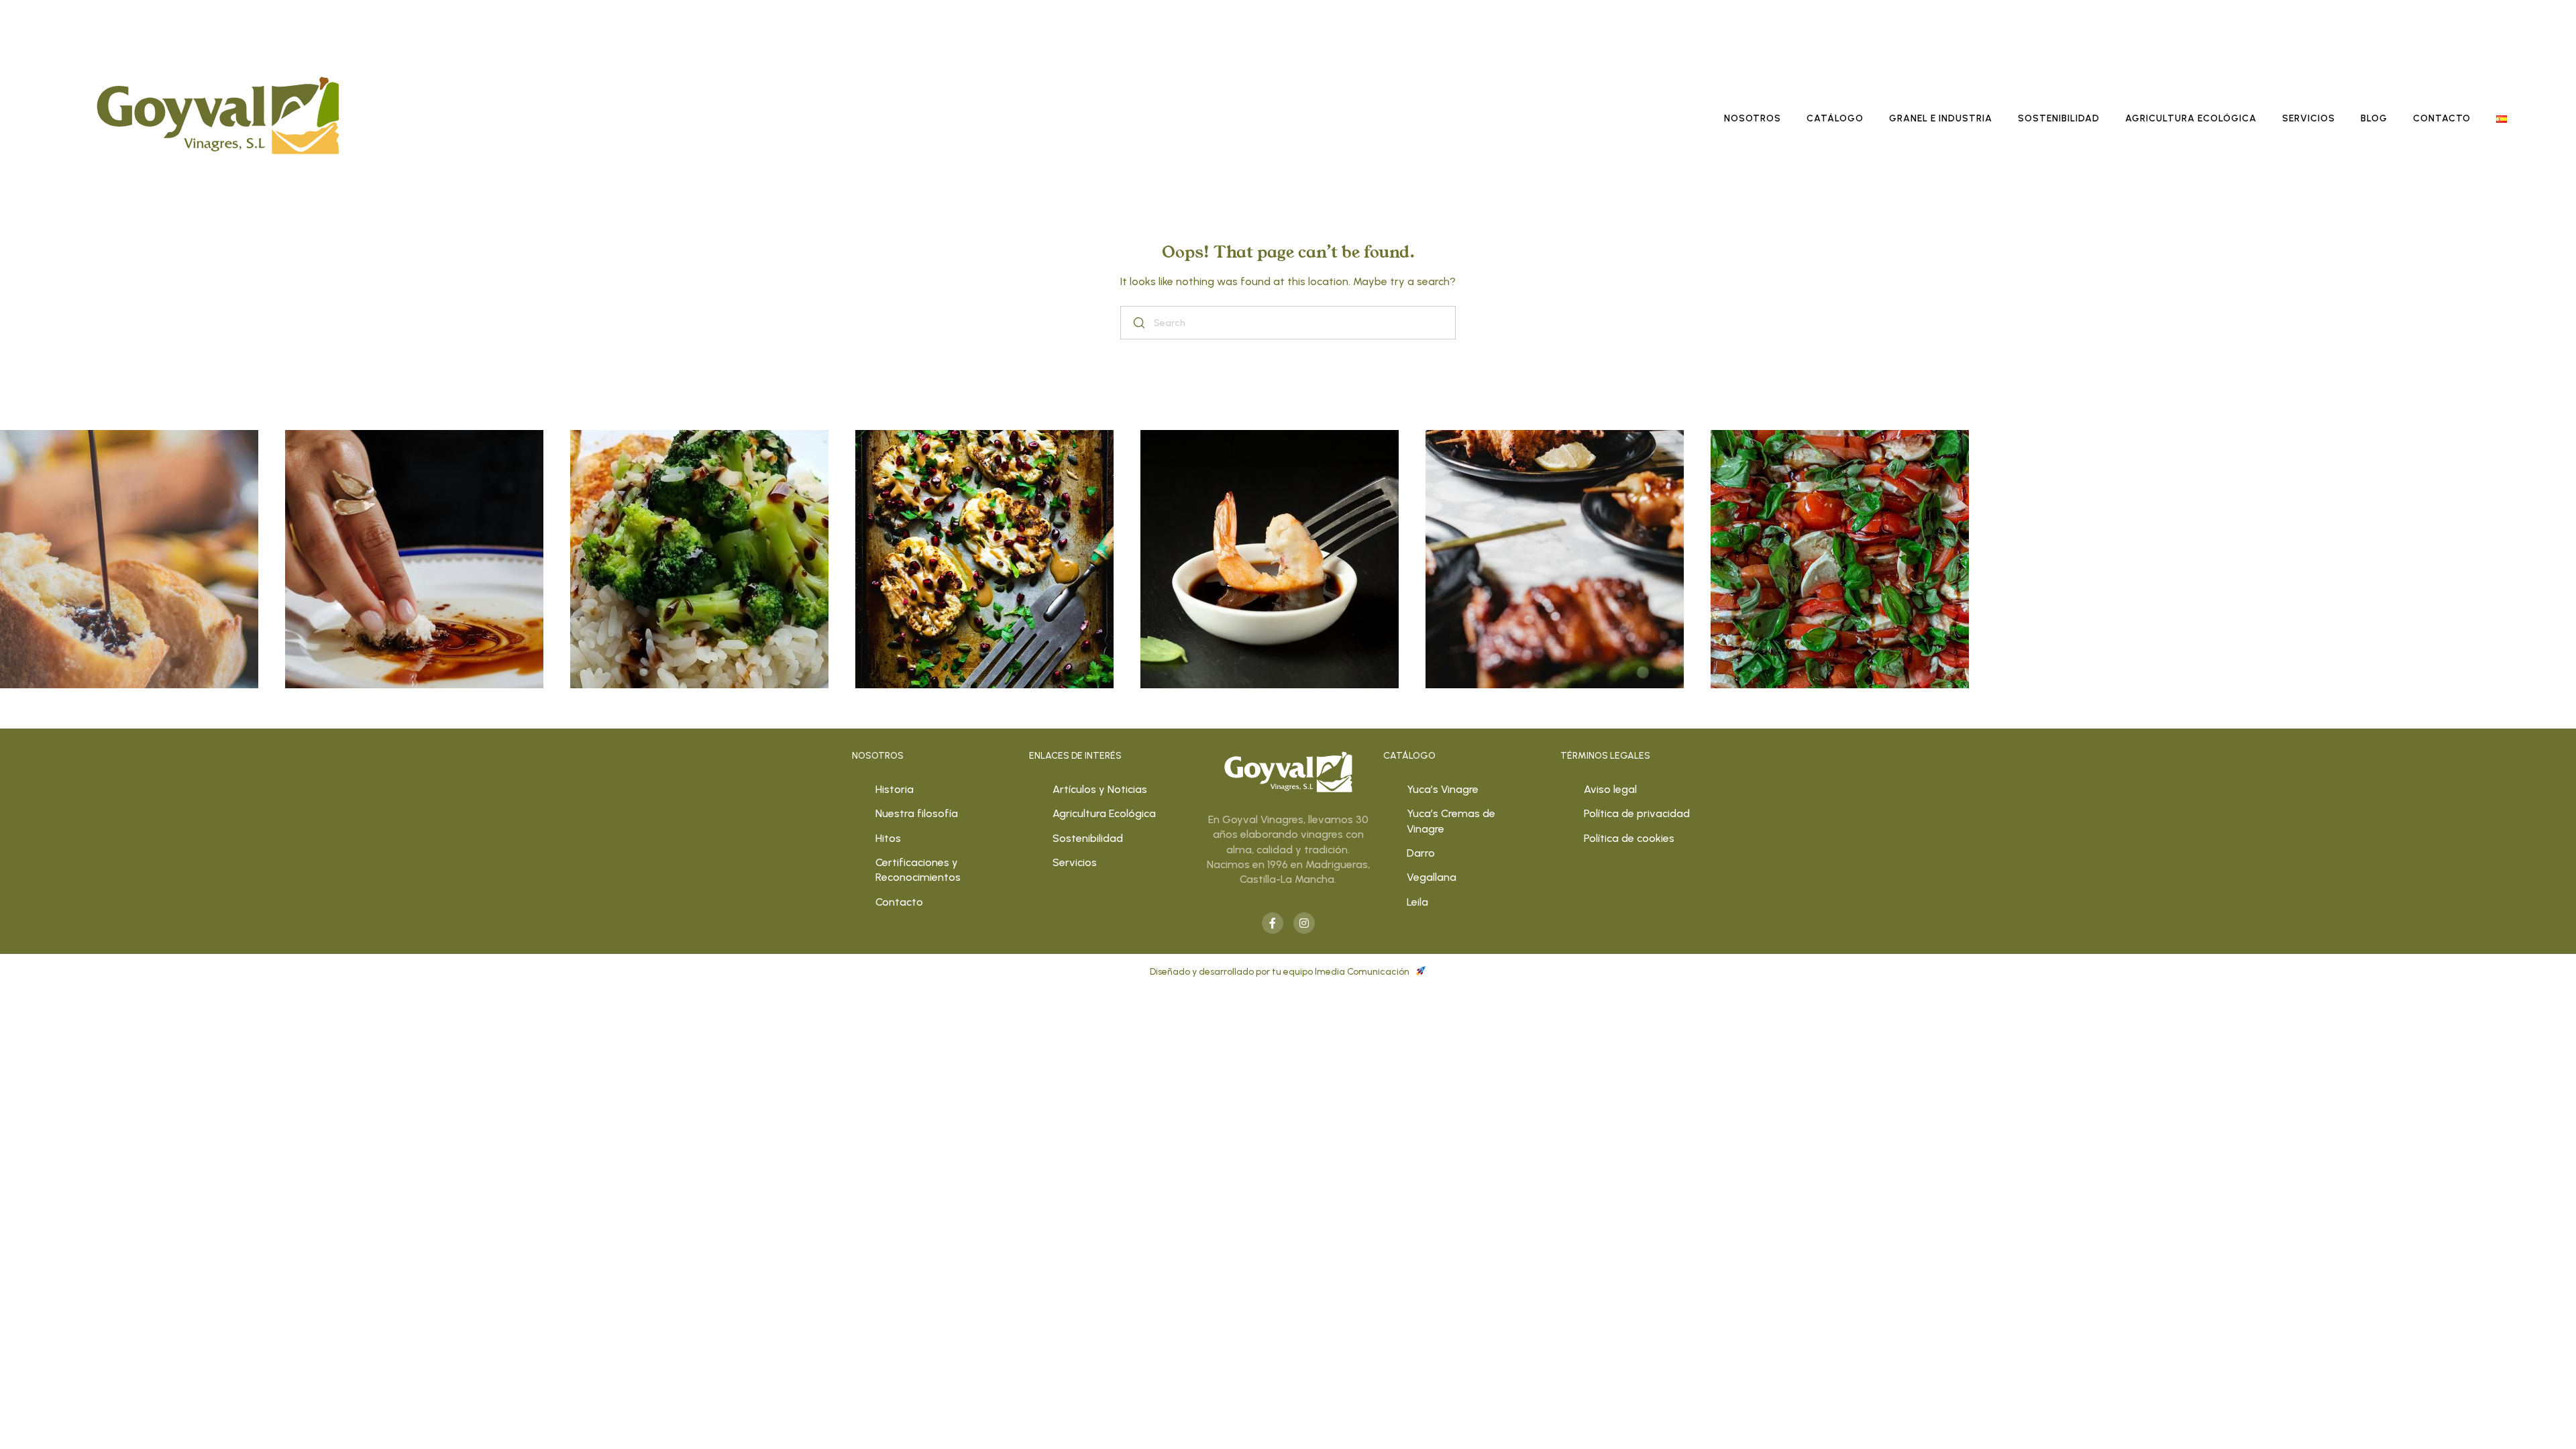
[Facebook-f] (1273, 923)
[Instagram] (1304, 923)
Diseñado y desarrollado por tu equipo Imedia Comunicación (1281, 972)
